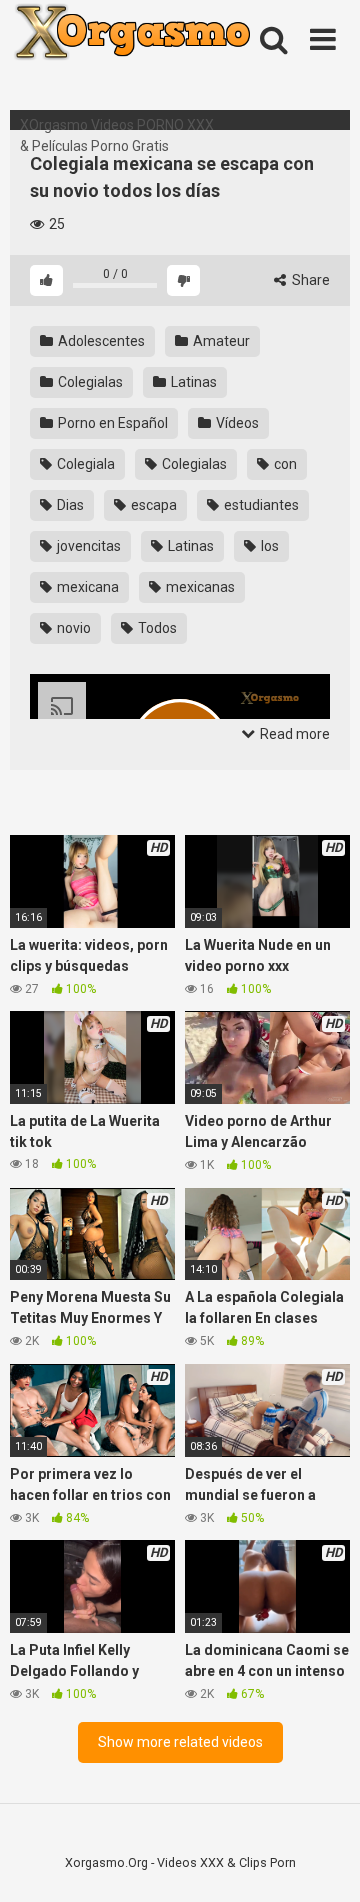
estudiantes (260, 505)
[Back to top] (323, 1861)
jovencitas (87, 546)
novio (72, 628)
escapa (152, 505)
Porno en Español (111, 423)
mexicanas (199, 587)
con (284, 464)
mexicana (86, 587)
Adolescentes (100, 341)
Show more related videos (180, 1742)
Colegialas (89, 382)
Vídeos (236, 423)
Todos (156, 628)
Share (309, 280)
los (268, 546)
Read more (293, 734)
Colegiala (84, 464)
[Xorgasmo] (160, 57)
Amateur (220, 341)
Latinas (192, 382)
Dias (69, 505)
